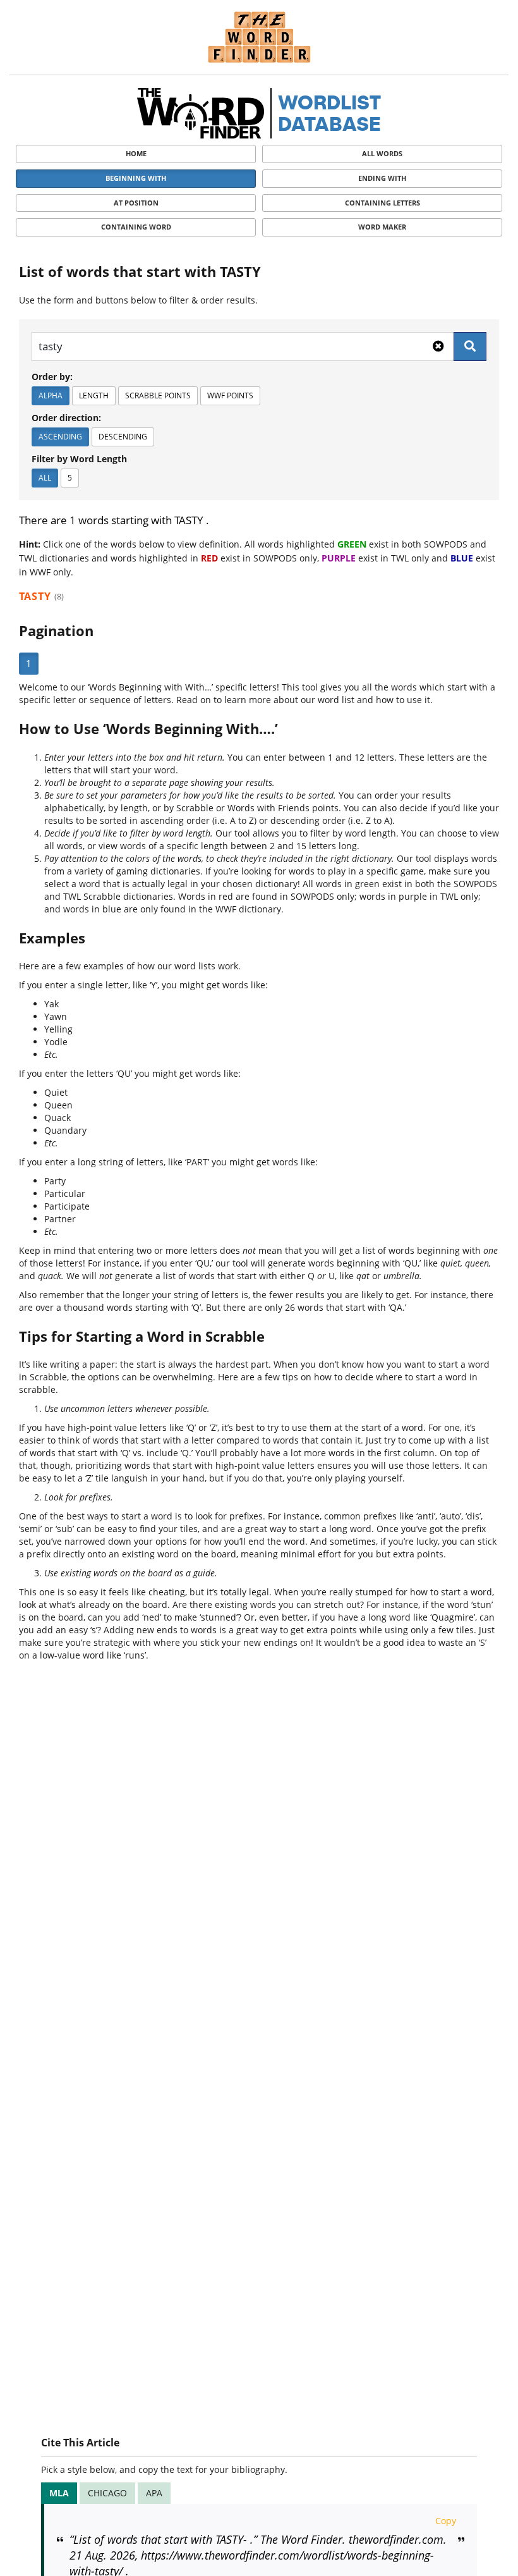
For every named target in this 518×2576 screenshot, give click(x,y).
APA (154, 2493)
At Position (136, 203)
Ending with (382, 178)
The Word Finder (259, 37)
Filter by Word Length (79, 459)
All (45, 478)
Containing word (136, 227)
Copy (446, 2521)
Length (94, 396)
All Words (382, 153)
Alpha (51, 396)
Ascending (60, 437)
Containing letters (382, 203)
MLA (59, 2493)
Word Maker (382, 227)
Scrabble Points (158, 396)
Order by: (52, 377)
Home (136, 153)
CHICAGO (107, 2493)
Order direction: (66, 418)
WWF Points (230, 396)
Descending (123, 437)
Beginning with (136, 178)
